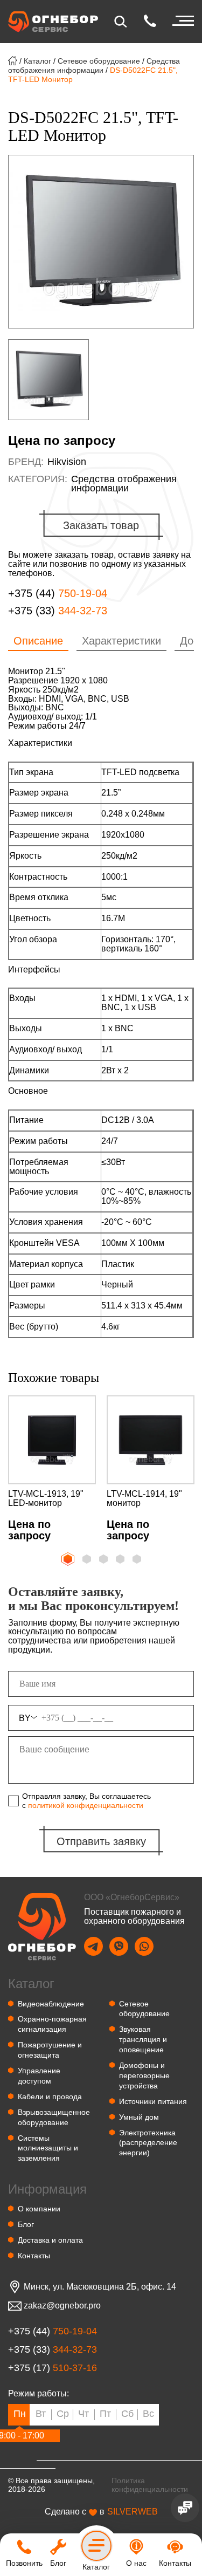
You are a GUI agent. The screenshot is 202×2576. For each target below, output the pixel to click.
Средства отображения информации (94, 66)
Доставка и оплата (50, 2240)
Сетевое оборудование (99, 61)
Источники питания (153, 2101)
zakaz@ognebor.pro (62, 2306)
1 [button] (67, 1558)
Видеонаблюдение (51, 2004)
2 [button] (88, 1560)
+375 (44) (58, 594)
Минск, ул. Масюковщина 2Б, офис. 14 (100, 2287)
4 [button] (121, 1560)
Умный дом (139, 2117)
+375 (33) (58, 611)
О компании (39, 2209)
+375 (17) (53, 2368)
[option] (101, 242)
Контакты (34, 2256)
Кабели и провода (50, 2097)
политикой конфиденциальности (86, 1805)
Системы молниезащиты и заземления (48, 2148)
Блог (26, 2224)
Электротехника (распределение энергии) (148, 2143)
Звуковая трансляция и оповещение (143, 2039)
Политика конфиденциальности (150, 2485)
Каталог (37, 61)
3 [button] (105, 1560)
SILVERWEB (133, 2512)
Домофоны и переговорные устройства (144, 2075)
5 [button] (138, 1560)
